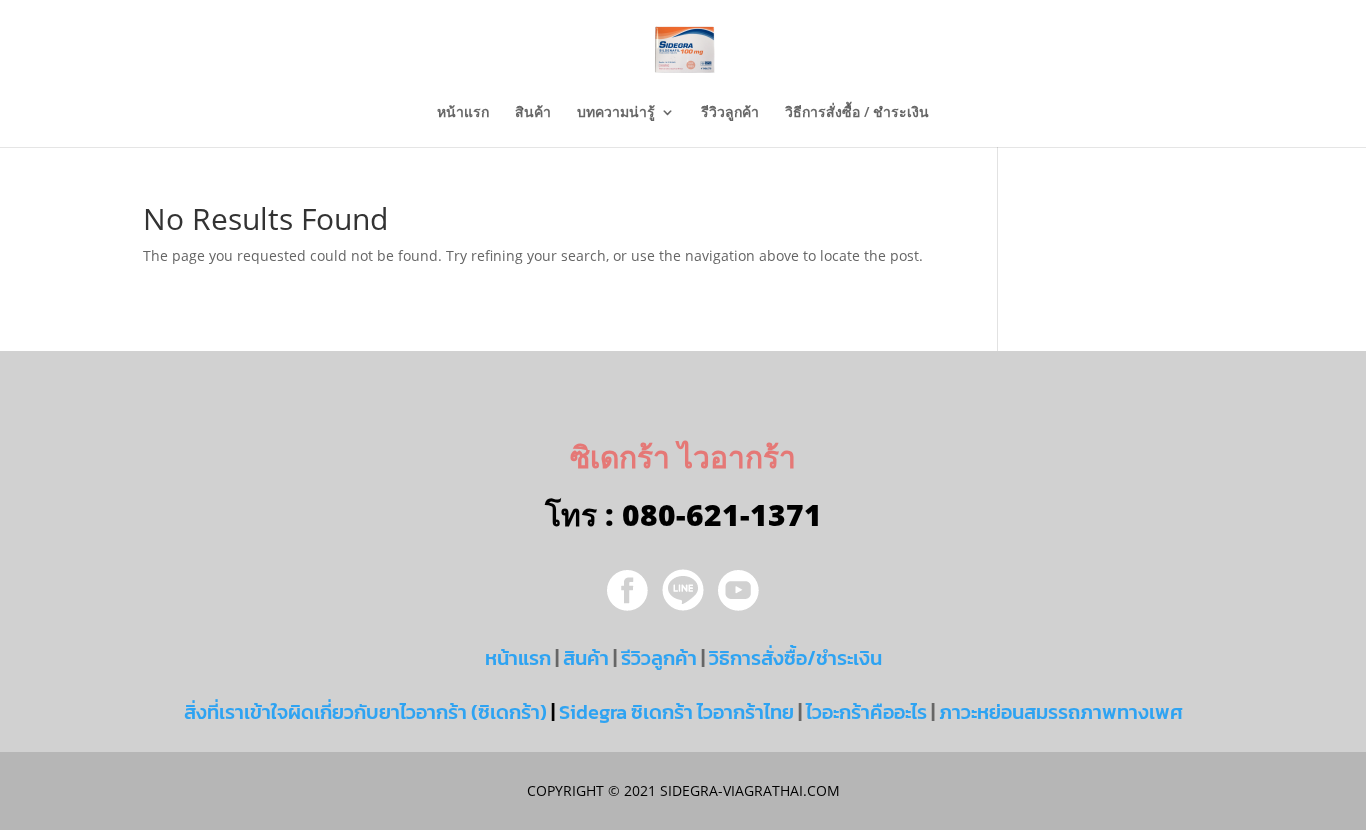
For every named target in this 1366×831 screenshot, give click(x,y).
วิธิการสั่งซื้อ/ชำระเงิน (795, 658)
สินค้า (533, 113)
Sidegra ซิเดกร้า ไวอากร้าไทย (676, 712)
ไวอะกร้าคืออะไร (866, 712)
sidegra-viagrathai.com (748, 790)
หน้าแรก (463, 113)
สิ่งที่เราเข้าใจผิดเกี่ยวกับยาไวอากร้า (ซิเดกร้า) (365, 712)
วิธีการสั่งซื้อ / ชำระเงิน (857, 113)
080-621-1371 (722, 514)
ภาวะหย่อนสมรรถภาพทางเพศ (1061, 712)
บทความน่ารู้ (616, 113)
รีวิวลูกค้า (730, 113)
